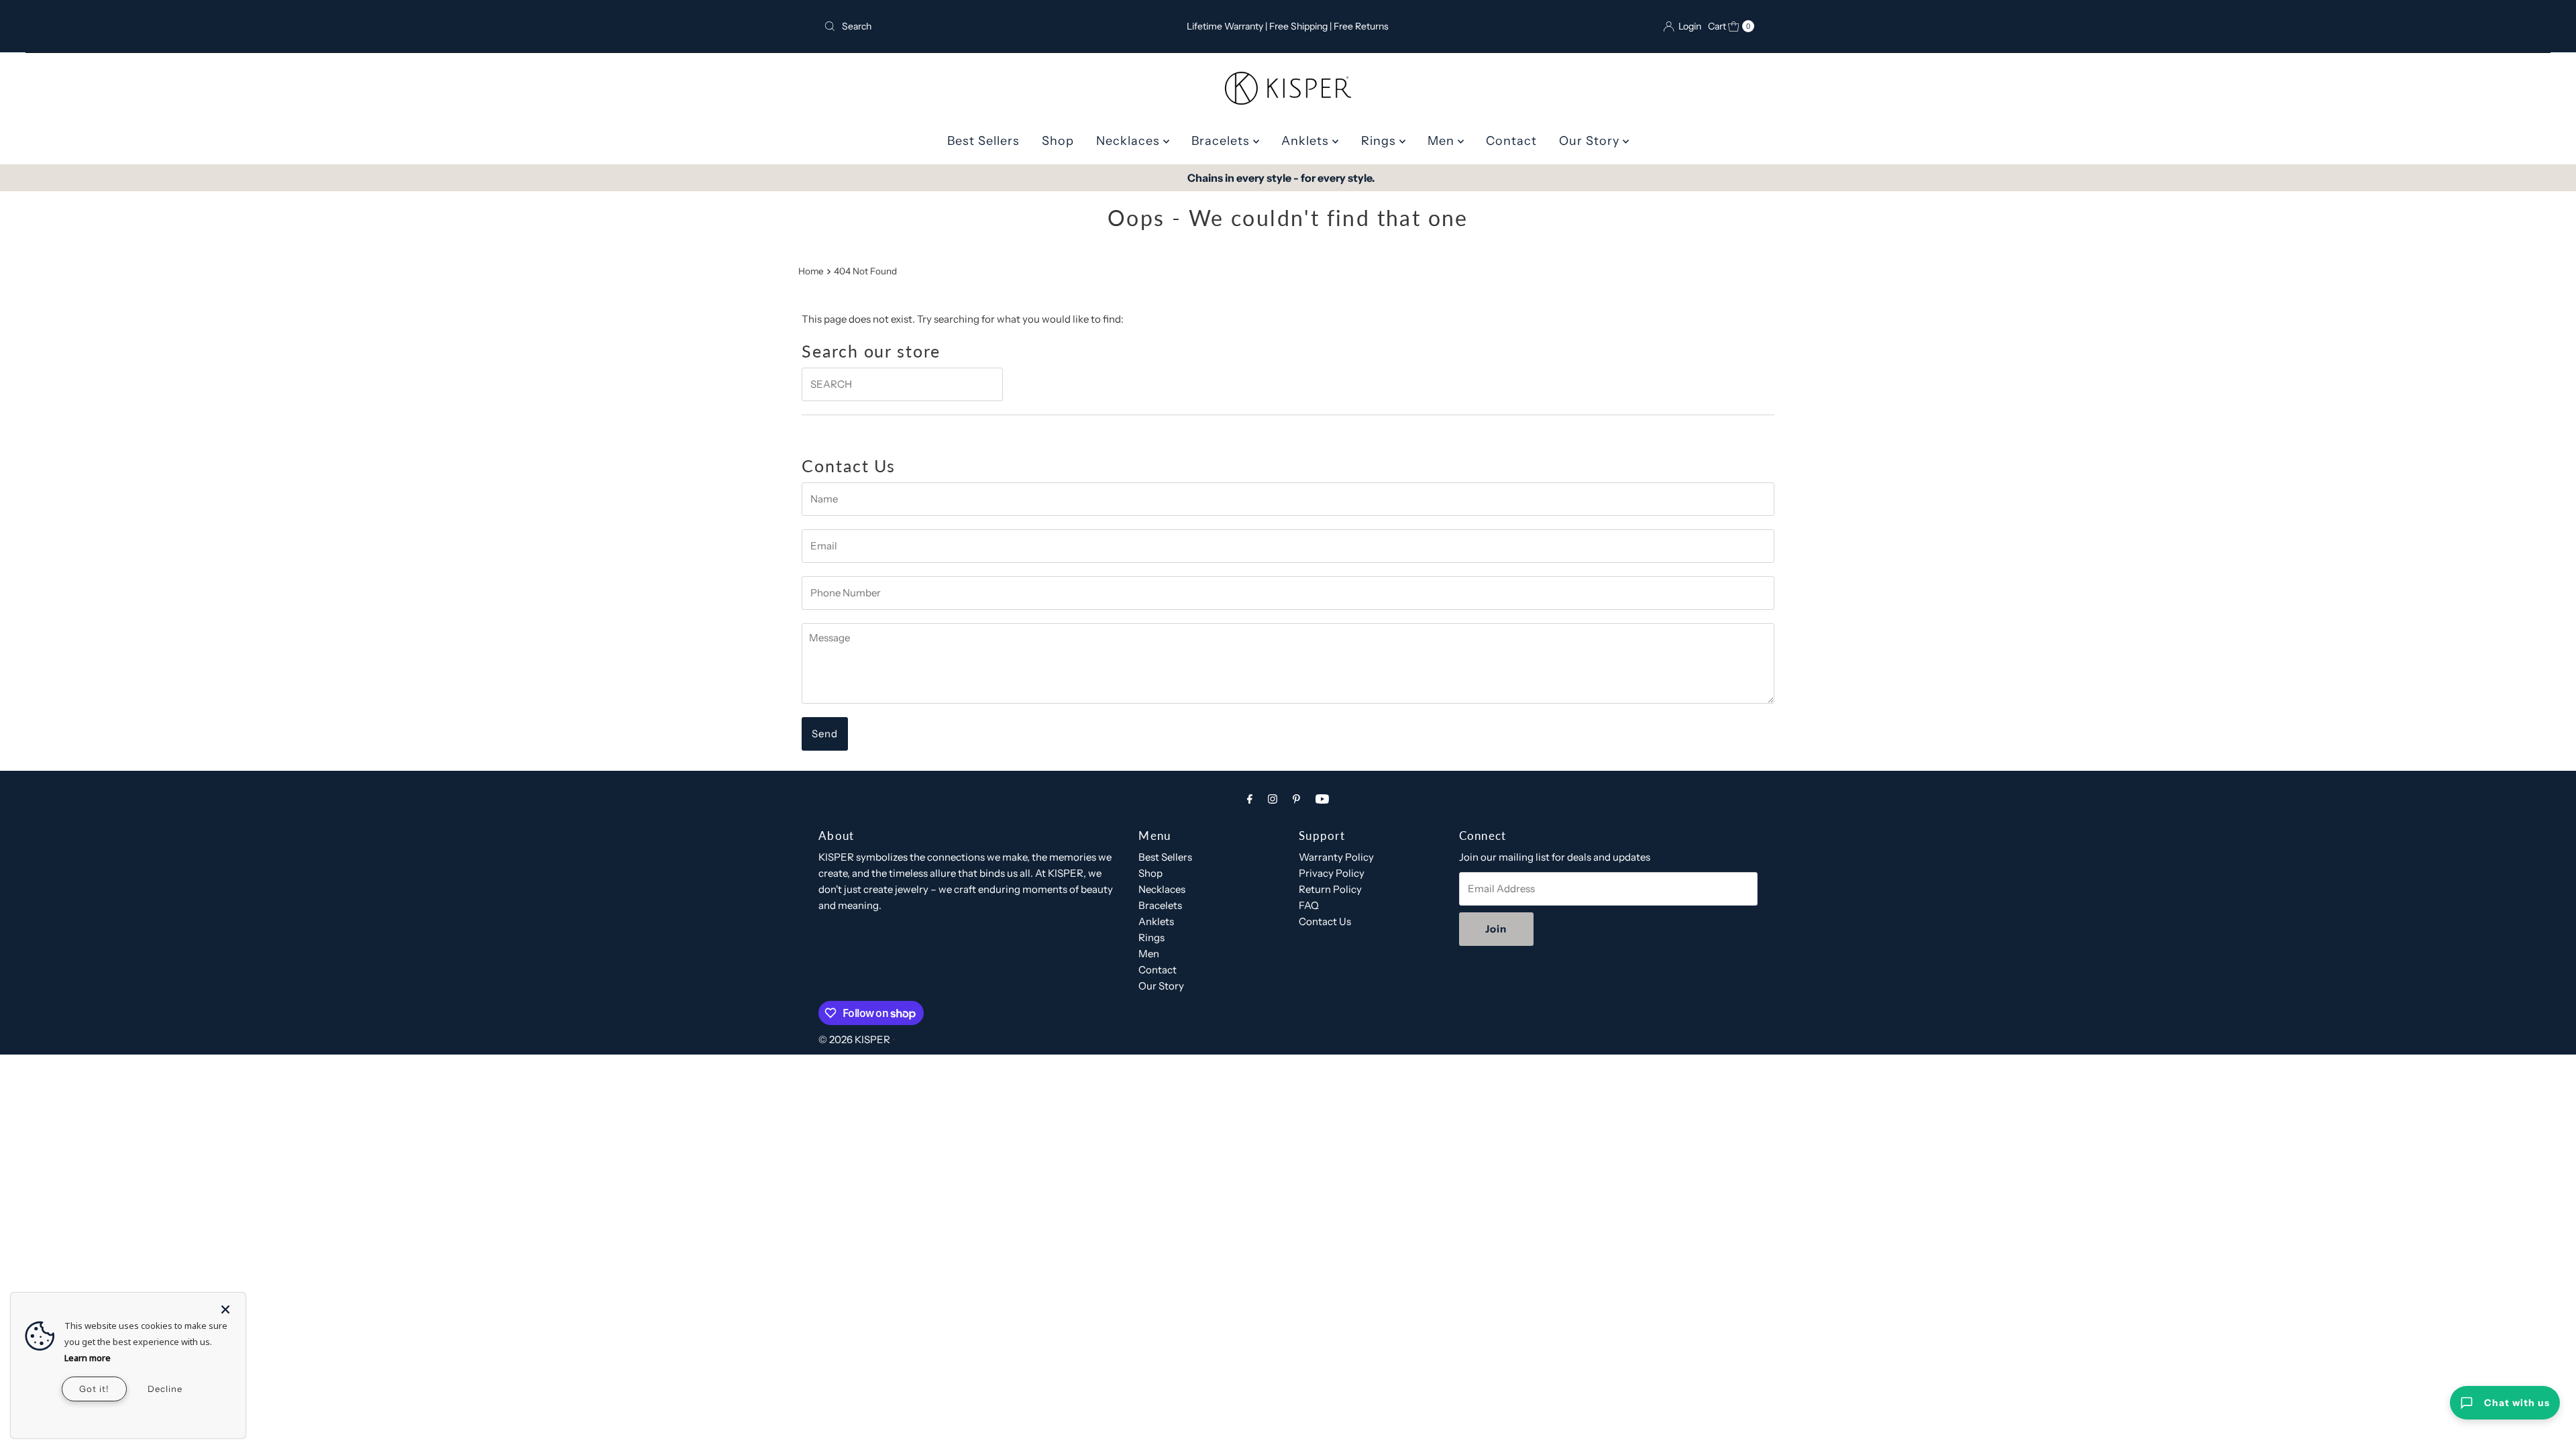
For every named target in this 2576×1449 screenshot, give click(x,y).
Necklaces (1130, 141)
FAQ (1309, 905)
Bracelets (1222, 141)
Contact (1511, 141)
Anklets (1307, 141)
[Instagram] (1273, 799)
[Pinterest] (1296, 799)
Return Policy (1330, 889)
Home (811, 271)
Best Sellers (983, 141)
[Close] (225, 1303)
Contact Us (1325, 921)
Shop (1058, 141)
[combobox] (971, 26)
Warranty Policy (1336, 857)
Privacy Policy (1332, 873)
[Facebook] (1250, 799)
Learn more (88, 1358)
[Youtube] (1322, 799)
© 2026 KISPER (854, 1039)
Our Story (1591, 141)
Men (1443, 141)
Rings (1380, 141)
